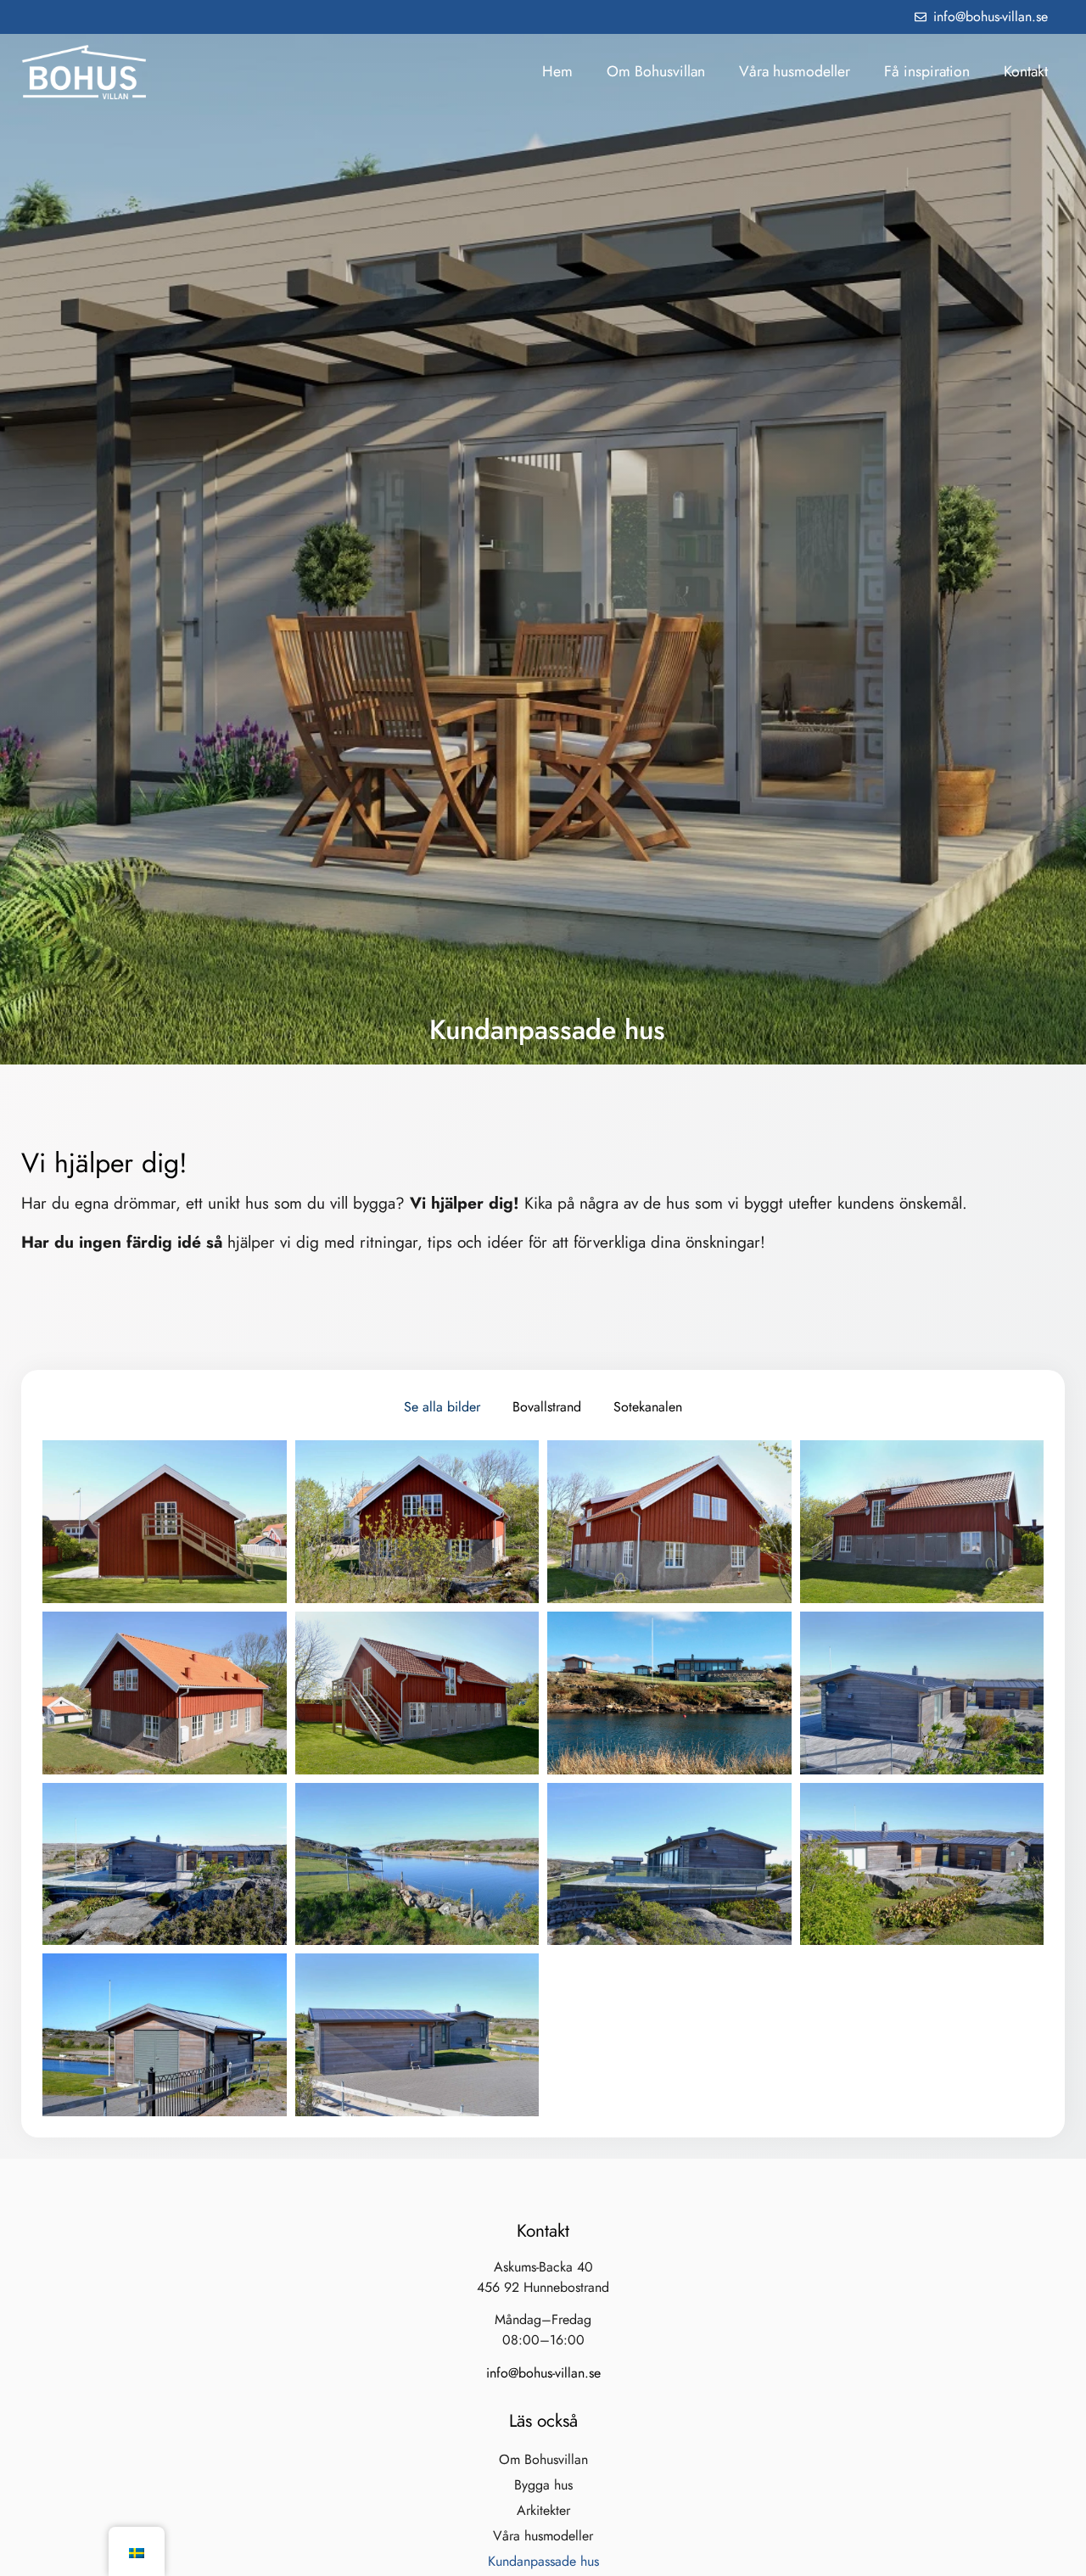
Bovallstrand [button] (547, 1407)
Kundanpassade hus (543, 2561)
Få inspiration (927, 71)
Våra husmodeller (795, 71)
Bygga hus (543, 2485)
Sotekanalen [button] (648, 1407)
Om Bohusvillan (656, 71)
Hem (557, 71)
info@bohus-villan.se (543, 2373)
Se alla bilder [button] (442, 1407)
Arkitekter (543, 2510)
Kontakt (1026, 71)
